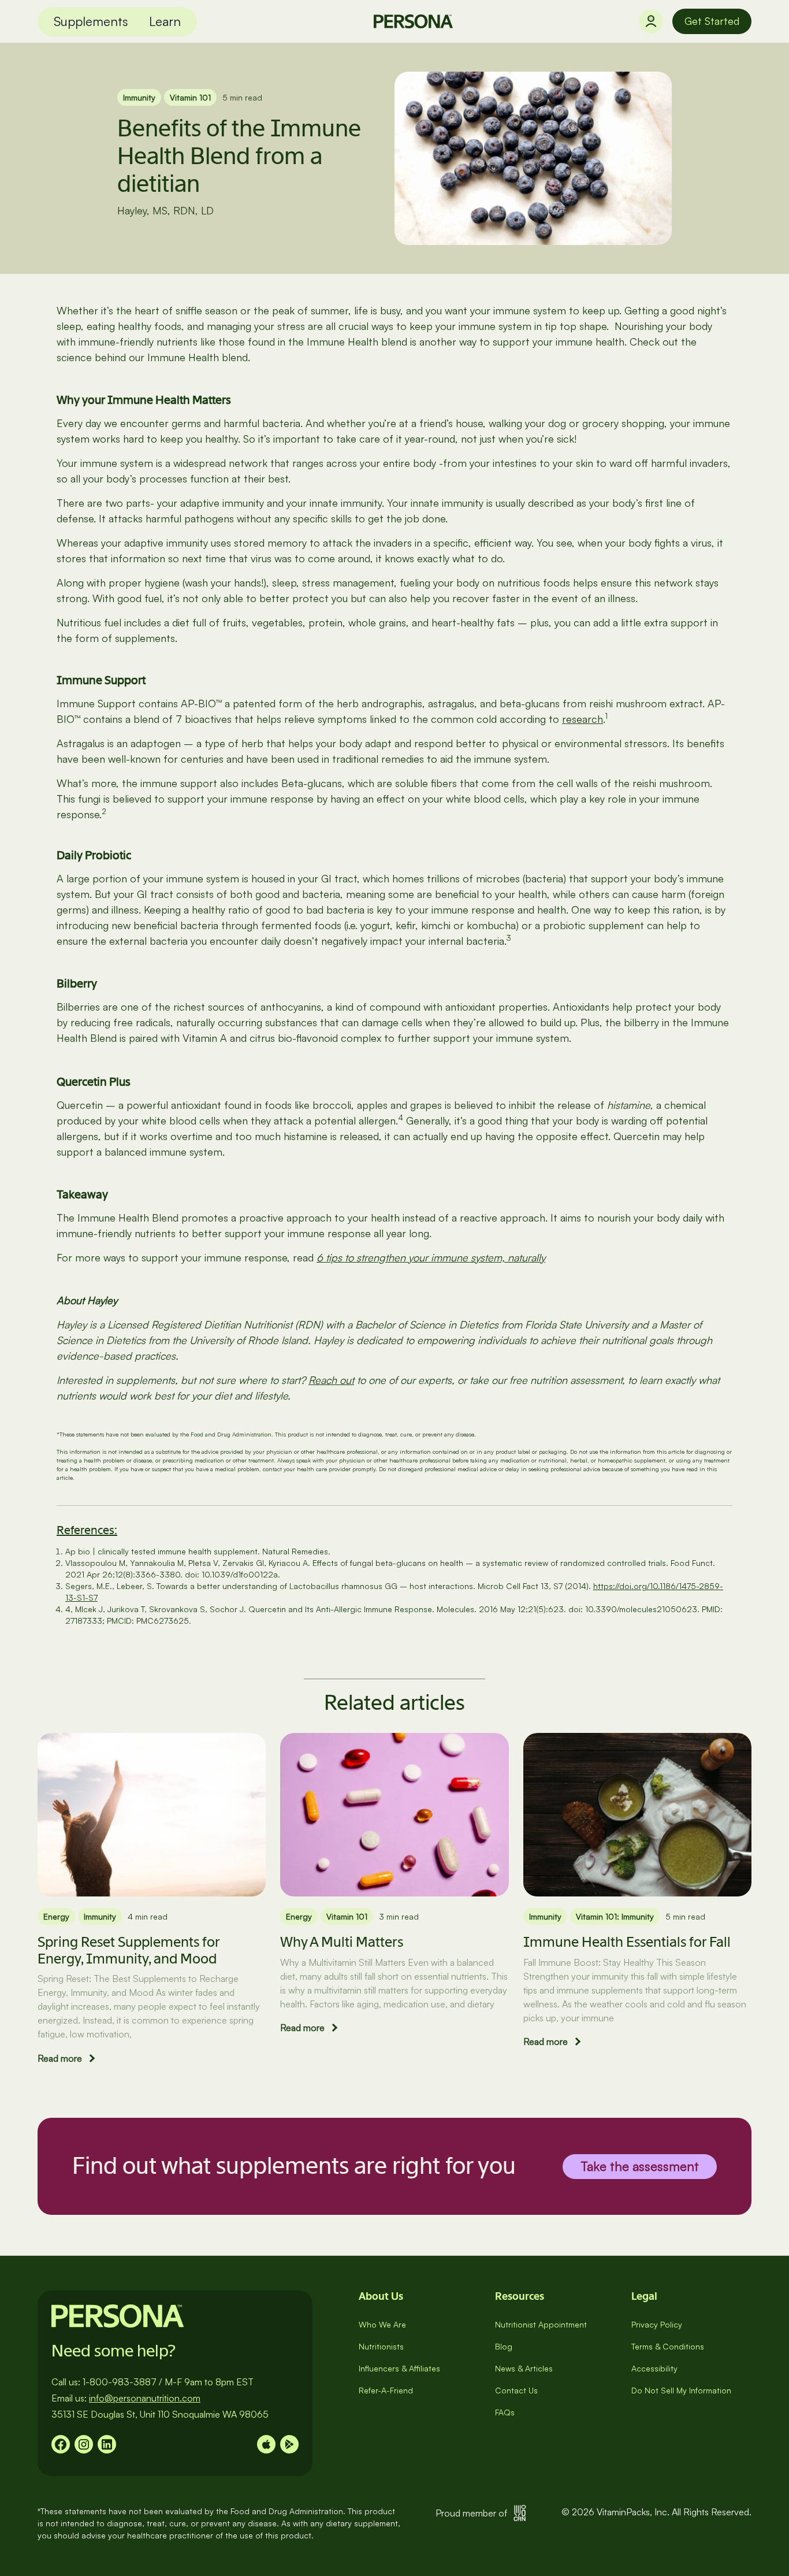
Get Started (712, 21)
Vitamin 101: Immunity (615, 1916)
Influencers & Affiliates (399, 2368)
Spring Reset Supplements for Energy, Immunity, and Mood (129, 1950)
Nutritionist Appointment (541, 2324)
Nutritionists (381, 2346)
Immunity (139, 97)
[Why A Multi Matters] (394, 1815)
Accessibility (654, 2368)
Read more (60, 2058)
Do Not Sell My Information (681, 2390)
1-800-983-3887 (120, 2382)
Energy (56, 1916)
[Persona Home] (413, 21)
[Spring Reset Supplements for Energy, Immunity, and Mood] (152, 1815)
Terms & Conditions (668, 2346)
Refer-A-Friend (386, 2390)
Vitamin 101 (190, 97)
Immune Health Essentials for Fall (627, 1942)
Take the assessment (640, 2166)
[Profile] (651, 21)
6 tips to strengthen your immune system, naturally (431, 1257)
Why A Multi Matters (342, 1942)
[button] (91, 22)
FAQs (505, 2412)
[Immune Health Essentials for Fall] (637, 1815)
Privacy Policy (657, 2324)
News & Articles (524, 2368)
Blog (504, 2346)
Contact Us (516, 2390)
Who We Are (382, 2324)
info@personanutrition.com (145, 2398)
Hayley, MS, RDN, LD (165, 210)
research (583, 719)
